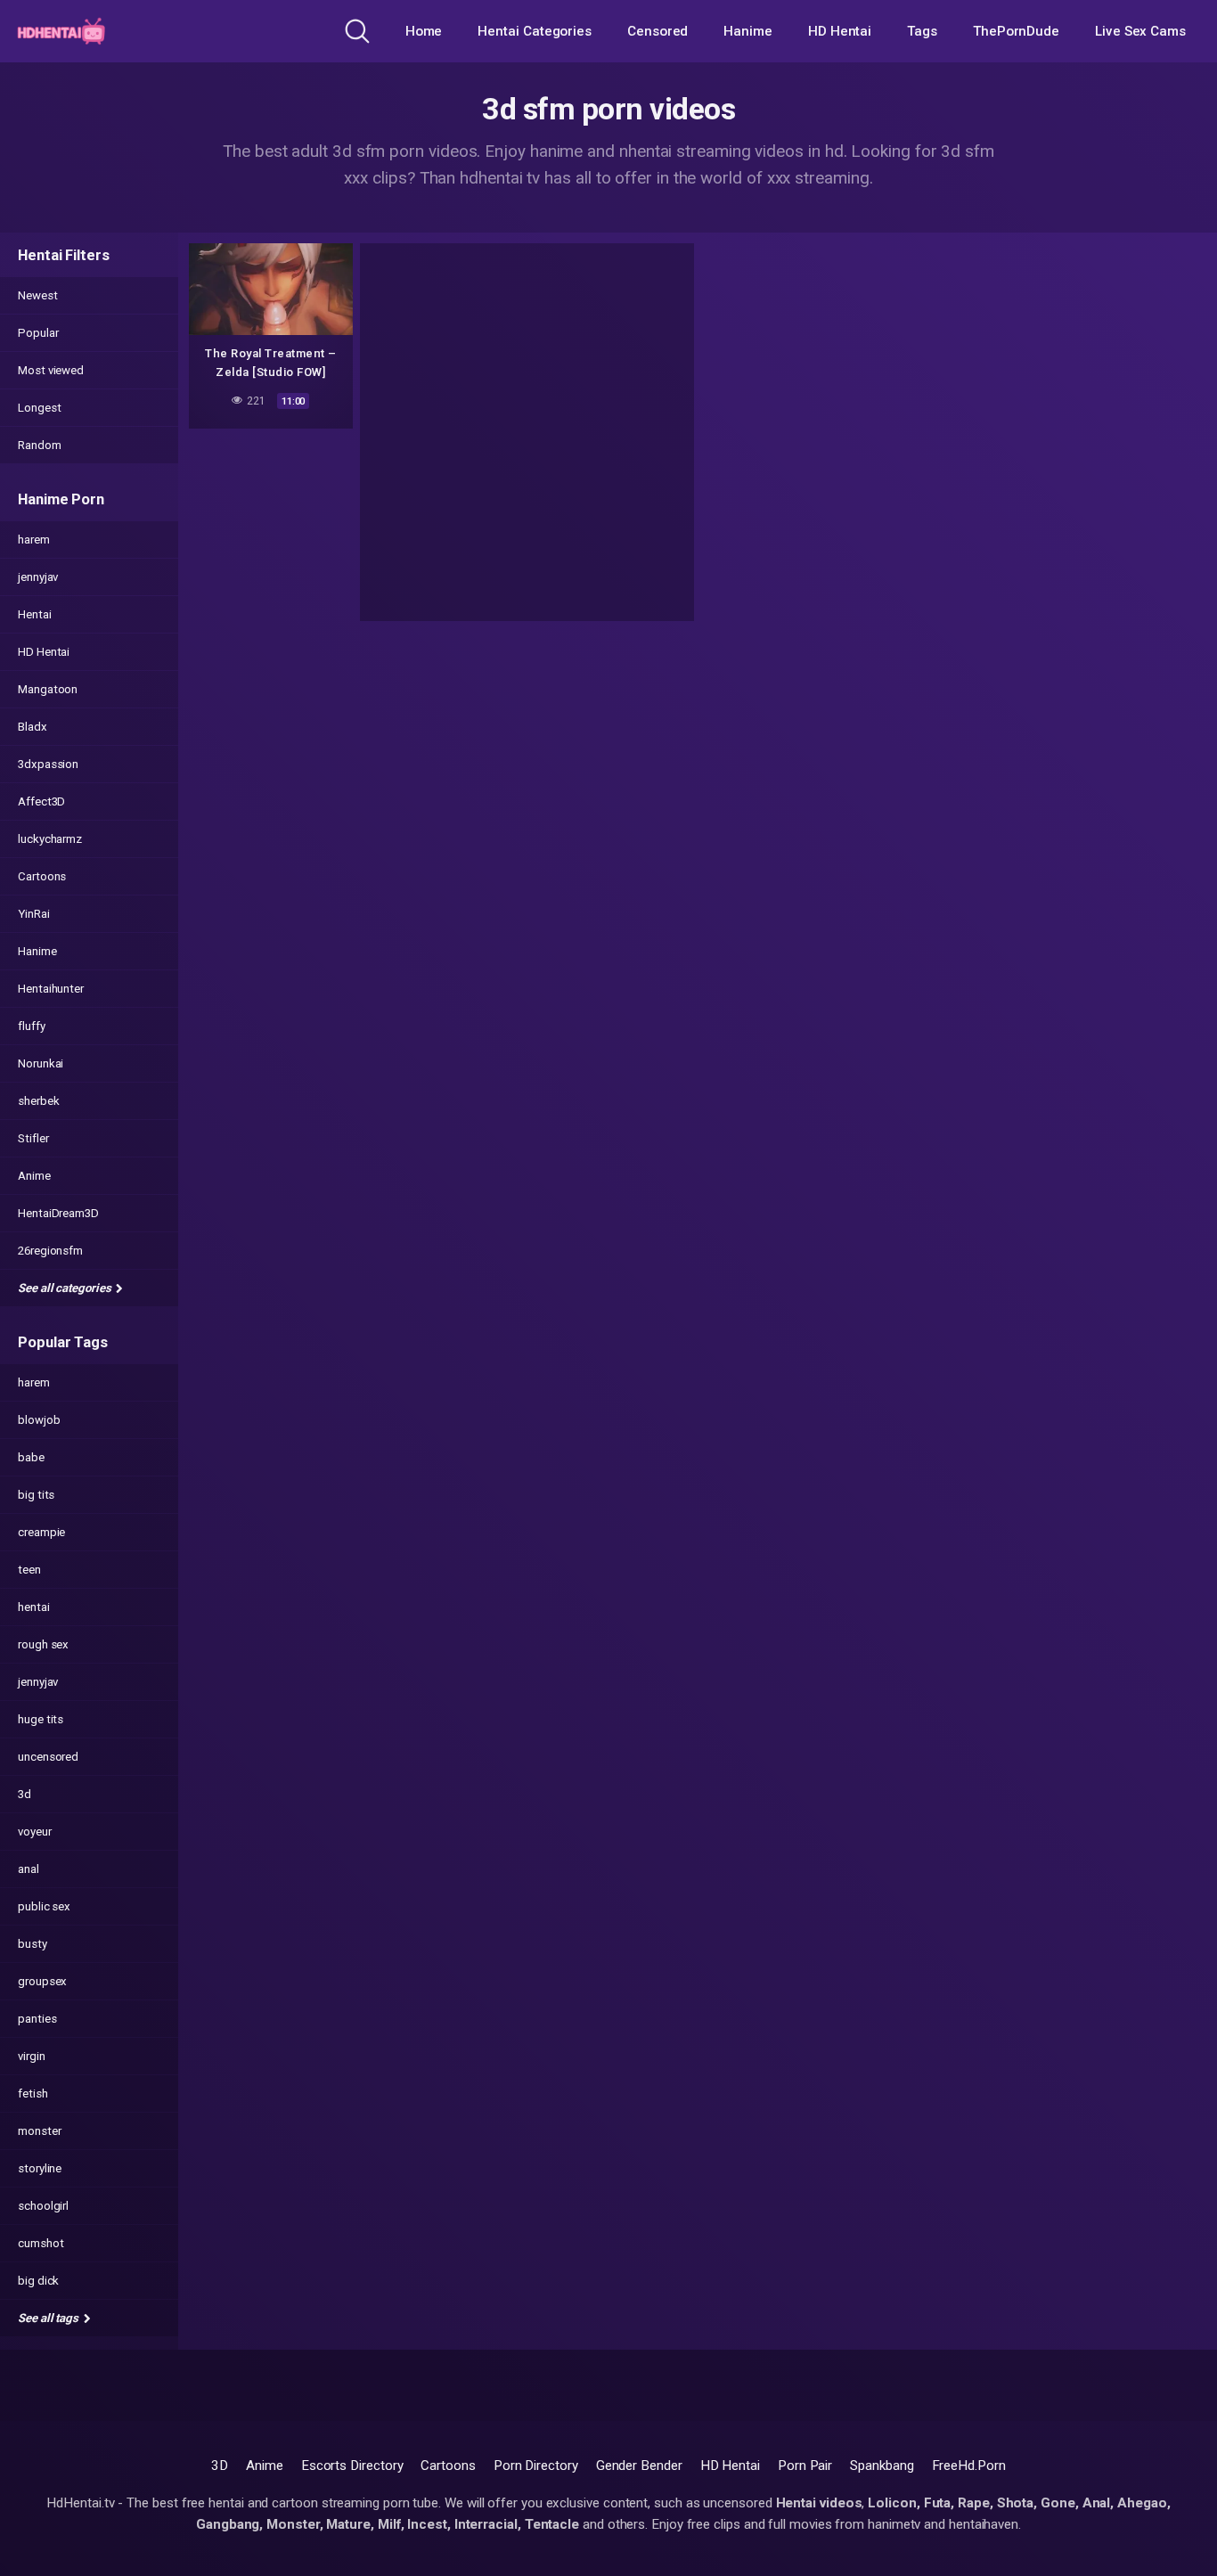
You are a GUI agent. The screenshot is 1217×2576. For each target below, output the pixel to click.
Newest (38, 295)
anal (29, 1869)
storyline (40, 2168)
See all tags (49, 2318)
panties (37, 2019)
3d (25, 1794)
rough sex (43, 1644)
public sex (44, 1906)
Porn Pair (805, 2466)
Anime (34, 1176)
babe (31, 1457)
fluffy (32, 1026)
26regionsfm (50, 1251)
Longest (39, 408)
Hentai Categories (535, 31)
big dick (38, 2281)
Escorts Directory (352, 2466)
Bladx (33, 727)
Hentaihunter (51, 989)
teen (29, 1570)
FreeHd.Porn (969, 2466)
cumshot (41, 2243)
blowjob (39, 1420)
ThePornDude (1016, 31)
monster (39, 2131)
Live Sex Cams (1140, 31)
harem (34, 540)
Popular (38, 333)
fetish (33, 2094)
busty (33, 1944)
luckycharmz (50, 839)
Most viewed (51, 370)
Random (40, 445)
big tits (36, 1495)
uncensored (48, 1757)
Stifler (33, 1138)
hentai (34, 1607)
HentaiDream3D (58, 1213)
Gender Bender (639, 2466)
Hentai (35, 614)
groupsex (42, 1981)
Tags (922, 31)
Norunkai (41, 1063)
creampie (41, 1532)
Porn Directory (536, 2466)
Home (424, 31)
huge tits (41, 1719)
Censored (658, 31)
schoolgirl (43, 2206)
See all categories (65, 1288)
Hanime (748, 31)
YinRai (34, 914)
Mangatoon (48, 689)
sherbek (38, 1101)
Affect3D (41, 801)
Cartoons (42, 876)
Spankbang (882, 2466)
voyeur (35, 1832)
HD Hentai (840, 31)
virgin (32, 2056)
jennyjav (38, 577)
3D (220, 2466)
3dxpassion (48, 764)
